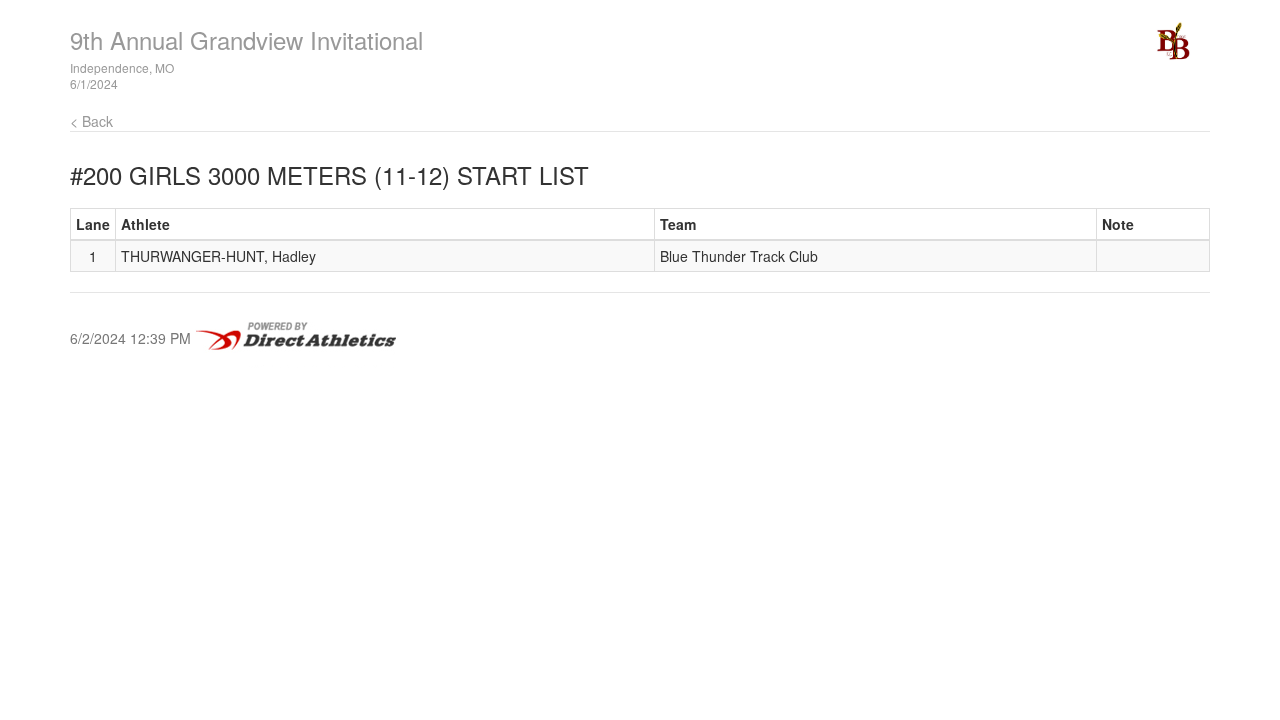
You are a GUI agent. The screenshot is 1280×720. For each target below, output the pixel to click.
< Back (91, 121)
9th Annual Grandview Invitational (246, 39)
